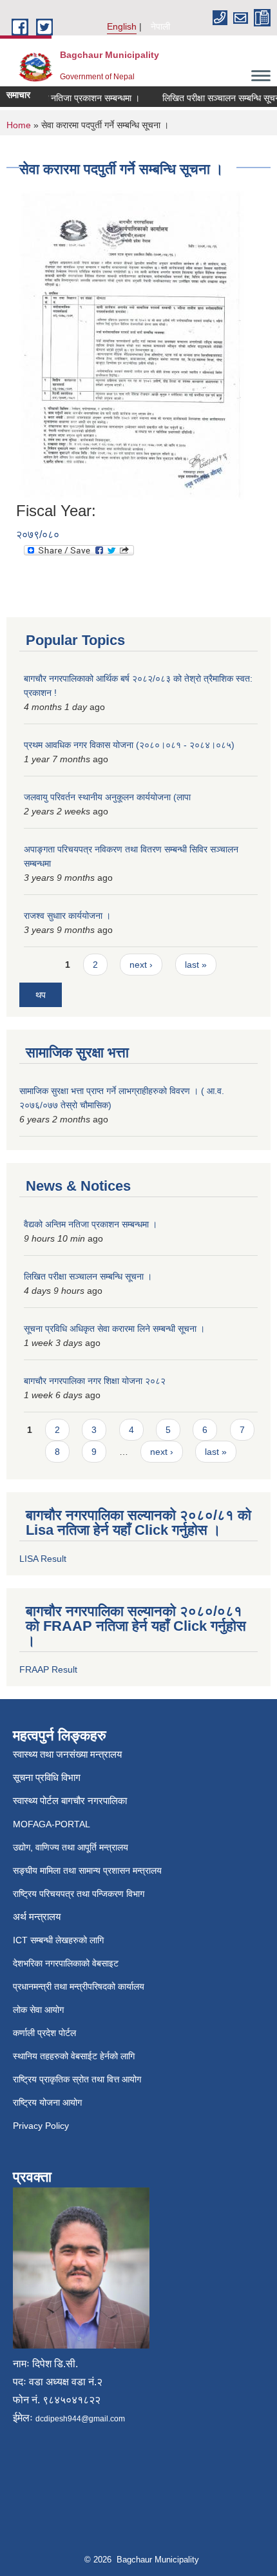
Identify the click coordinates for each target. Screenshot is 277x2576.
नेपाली (160, 26)
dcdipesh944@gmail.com (80, 2419)
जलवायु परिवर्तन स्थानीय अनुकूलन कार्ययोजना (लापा (107, 797)
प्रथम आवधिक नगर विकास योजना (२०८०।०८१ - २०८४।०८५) (129, 745)
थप (41, 995)
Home (19, 125)
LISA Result (43, 1559)
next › (141, 965)
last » (196, 965)
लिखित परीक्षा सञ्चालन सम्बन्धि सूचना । (88, 1276)
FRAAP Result (48, 1669)
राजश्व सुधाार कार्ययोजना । (67, 916)
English (122, 26)
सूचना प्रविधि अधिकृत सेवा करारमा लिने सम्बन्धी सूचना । (114, 1329)
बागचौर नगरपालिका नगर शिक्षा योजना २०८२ (95, 1381)
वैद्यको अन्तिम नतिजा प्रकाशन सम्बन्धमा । (91, 1224)
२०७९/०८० (38, 534)
